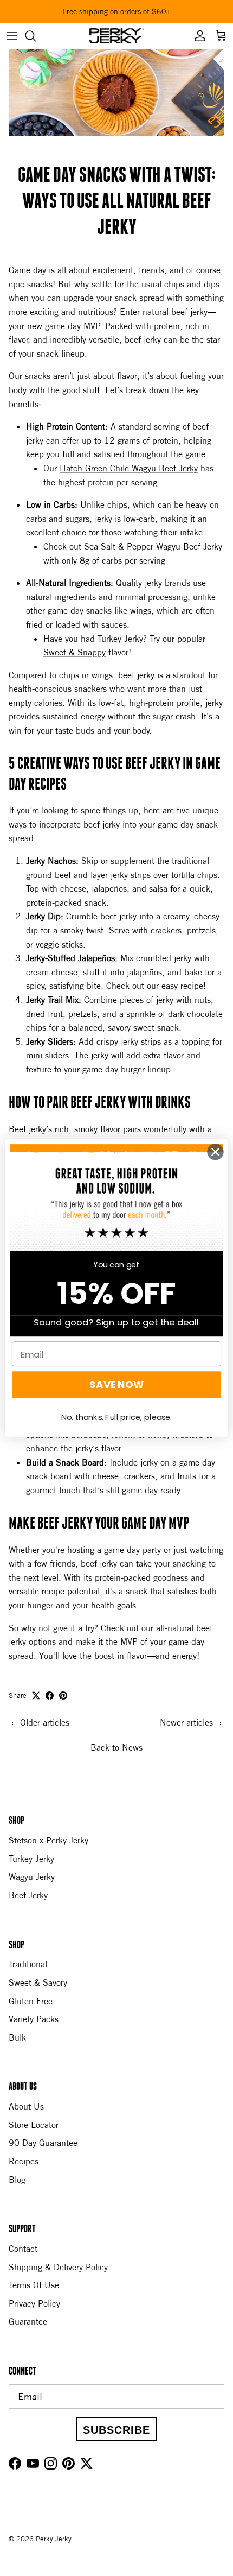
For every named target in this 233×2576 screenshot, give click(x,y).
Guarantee (28, 2321)
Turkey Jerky (31, 1859)
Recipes (24, 2161)
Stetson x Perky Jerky (48, 1840)
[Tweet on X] (36, 1696)
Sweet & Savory (38, 1982)
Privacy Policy (34, 2303)
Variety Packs (34, 2019)
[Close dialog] (216, 1152)
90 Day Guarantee (43, 2143)
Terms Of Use (34, 2285)
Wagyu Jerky (32, 1877)
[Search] (36, 36)
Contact (23, 2249)
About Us (26, 2106)
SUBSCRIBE (116, 2430)
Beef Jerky (28, 1895)
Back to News (116, 1747)
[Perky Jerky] (116, 36)
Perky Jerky (55, 2539)
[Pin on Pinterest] (63, 1696)
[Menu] (12, 36)
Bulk (17, 2037)
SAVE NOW (116, 1385)
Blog (17, 2180)
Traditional (28, 1964)
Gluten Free (31, 2001)
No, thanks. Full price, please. (116, 1417)
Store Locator (34, 2125)
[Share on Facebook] (50, 1696)
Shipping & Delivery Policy (58, 2267)
